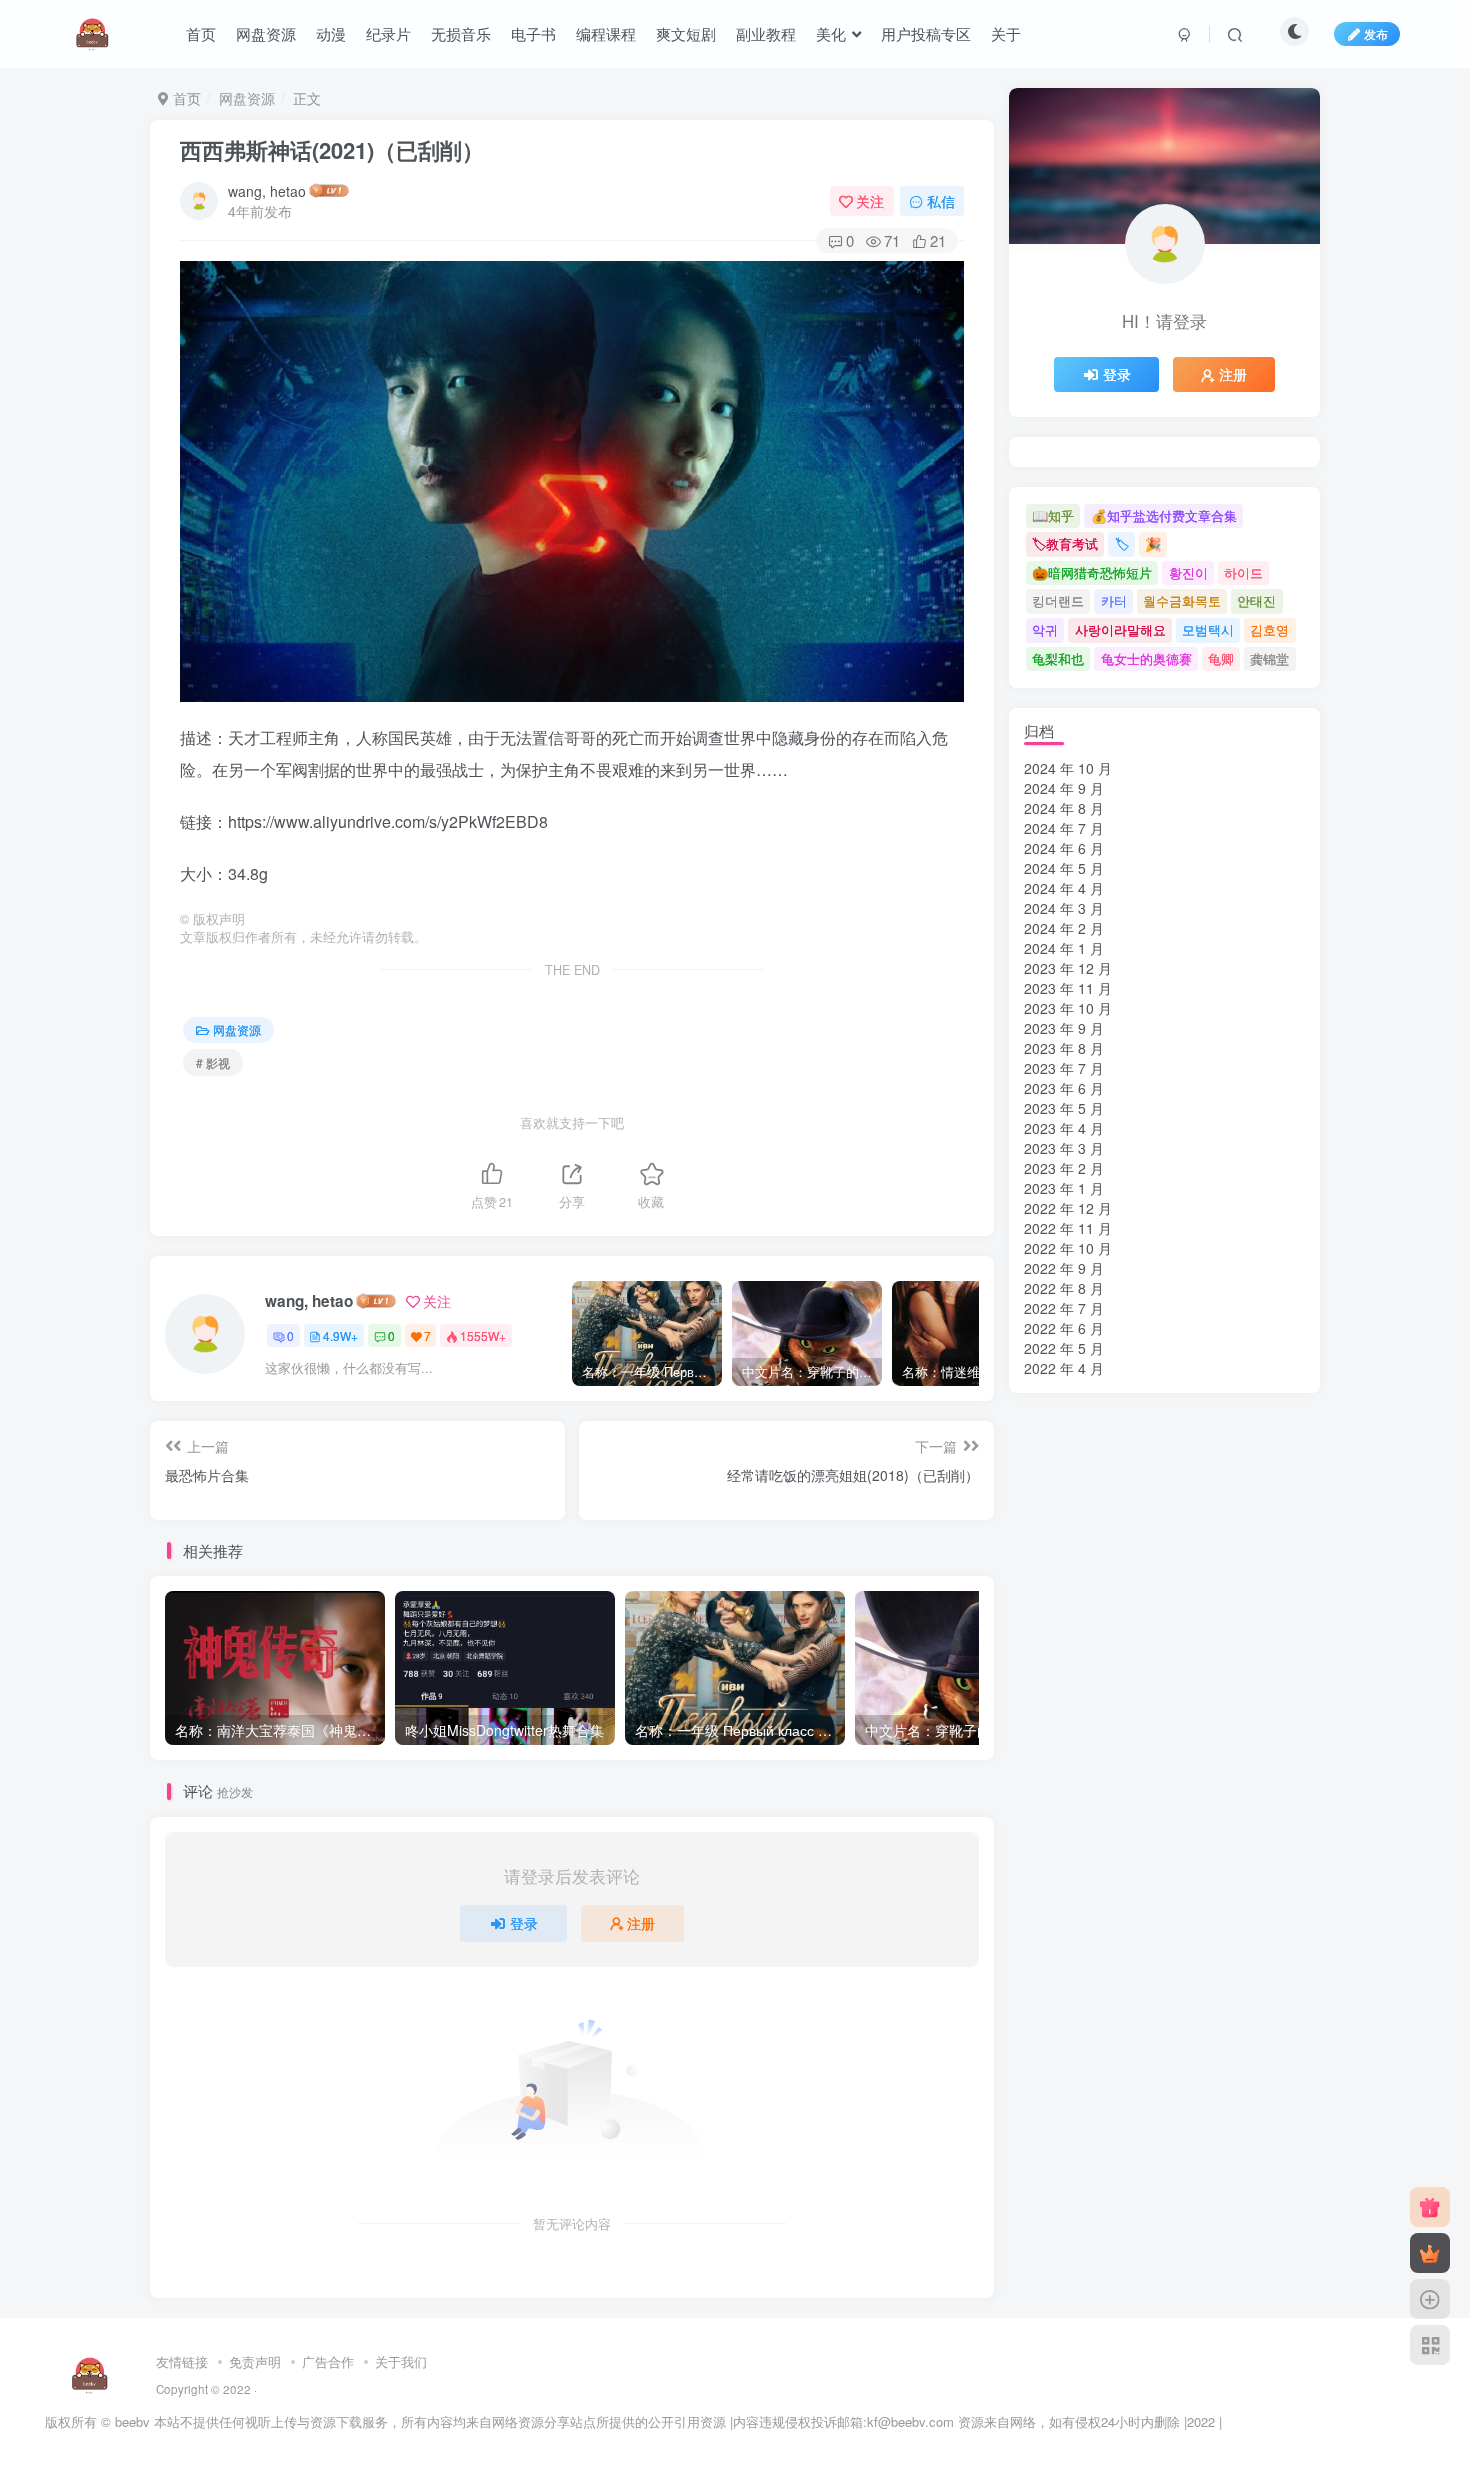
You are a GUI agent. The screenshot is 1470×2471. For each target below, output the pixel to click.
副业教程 (766, 33)
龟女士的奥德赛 (1146, 658)
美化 (831, 33)
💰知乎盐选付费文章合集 (1164, 515)
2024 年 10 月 (1068, 768)
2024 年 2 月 (1064, 928)
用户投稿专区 (926, 33)
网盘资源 (266, 33)
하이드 (1243, 572)
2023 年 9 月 (1064, 1028)
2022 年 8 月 (1064, 1288)
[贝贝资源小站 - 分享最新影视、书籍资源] (90, 2373)
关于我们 (401, 2361)
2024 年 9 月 (1064, 788)
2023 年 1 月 (1064, 1188)
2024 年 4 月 (1064, 888)
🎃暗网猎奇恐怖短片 (1092, 572)
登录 (524, 1923)
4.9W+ (340, 1335)
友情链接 (182, 2361)
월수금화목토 (1182, 600)
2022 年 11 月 (1068, 1228)
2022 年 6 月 (1064, 1328)
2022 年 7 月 (1064, 1308)
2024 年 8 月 (1064, 808)
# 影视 (213, 1062)
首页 (201, 33)
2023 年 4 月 (1064, 1128)
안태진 (1256, 600)
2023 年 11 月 (1068, 988)
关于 (1006, 33)
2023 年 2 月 (1064, 1168)
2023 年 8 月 (1064, 1048)
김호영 (1269, 629)
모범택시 (1208, 629)
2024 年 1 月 (1064, 948)
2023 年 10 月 (1068, 1008)
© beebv (125, 2421)
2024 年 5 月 (1064, 868)
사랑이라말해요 (1120, 629)
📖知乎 (1053, 515)
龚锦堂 (1269, 658)
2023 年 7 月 (1064, 1068)
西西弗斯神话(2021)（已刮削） (332, 150)
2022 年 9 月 (1064, 1268)
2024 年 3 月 (1064, 908)
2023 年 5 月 (1064, 1108)
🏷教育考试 (1065, 543)
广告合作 (328, 2361)
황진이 (1188, 572)
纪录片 (388, 33)
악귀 (1045, 629)
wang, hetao (267, 191)
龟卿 (1221, 658)
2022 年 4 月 (1064, 1368)
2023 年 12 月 (1068, 968)
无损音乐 (461, 33)
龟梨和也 (1058, 658)
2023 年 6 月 (1064, 1088)
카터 (1114, 600)
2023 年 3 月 (1064, 1148)
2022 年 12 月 (1068, 1208)
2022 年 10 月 (1068, 1248)
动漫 (331, 33)
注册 (641, 1923)
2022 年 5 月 (1064, 1348)
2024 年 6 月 (1064, 848)
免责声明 (255, 2361)
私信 (941, 201)
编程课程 (606, 33)
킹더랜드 (1058, 600)
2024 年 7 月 (1064, 828)
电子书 (533, 33)
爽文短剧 (686, 33)
